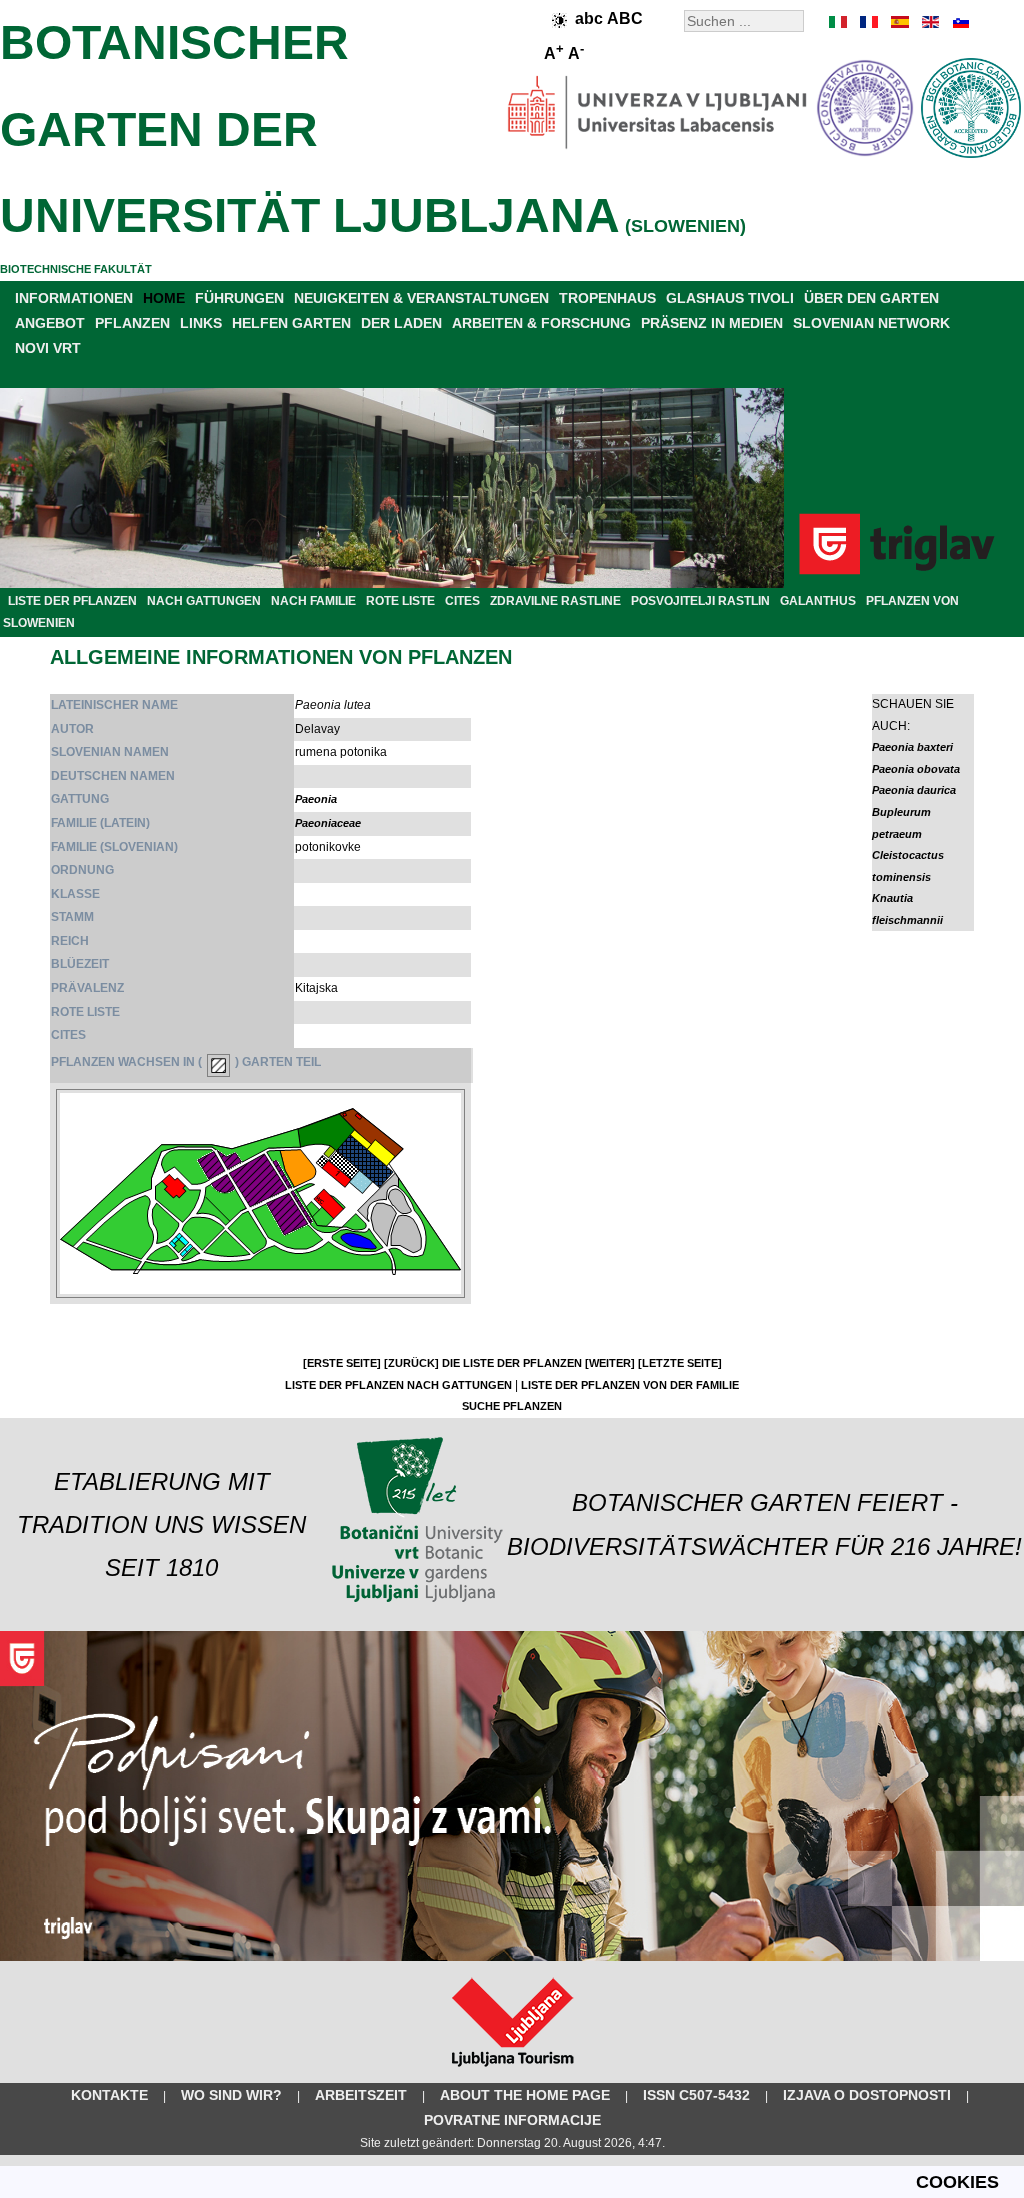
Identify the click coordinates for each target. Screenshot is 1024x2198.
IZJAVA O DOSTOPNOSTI (867, 2095)
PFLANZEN (132, 323)
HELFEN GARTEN (291, 323)
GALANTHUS (818, 601)
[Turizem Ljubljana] (512, 2071)
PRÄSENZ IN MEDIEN (712, 323)
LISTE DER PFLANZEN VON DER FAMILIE (630, 1385)
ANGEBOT (50, 323)
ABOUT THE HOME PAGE (525, 2095)
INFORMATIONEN (74, 298)
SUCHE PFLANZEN (512, 1406)
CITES (462, 601)
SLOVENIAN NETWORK (871, 323)
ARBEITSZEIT (361, 2095)
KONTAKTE (109, 2095)
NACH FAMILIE (313, 601)
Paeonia (316, 799)
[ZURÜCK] (411, 1363)
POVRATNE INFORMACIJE (512, 2120)
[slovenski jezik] (959, 22)
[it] (839, 22)
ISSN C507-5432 (696, 2095)
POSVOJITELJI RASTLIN (700, 601)
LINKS (201, 323)
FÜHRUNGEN (239, 298)
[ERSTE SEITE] (342, 1363)
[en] (929, 22)
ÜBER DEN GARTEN (871, 298)
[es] (899, 22)
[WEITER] (610, 1363)
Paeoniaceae (328, 823)
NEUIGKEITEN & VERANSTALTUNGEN (421, 298)
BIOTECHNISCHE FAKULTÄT (76, 269)
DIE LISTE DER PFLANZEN (512, 1363)
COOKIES (957, 2182)
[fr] (869, 22)
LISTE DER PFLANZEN (72, 601)
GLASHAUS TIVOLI (730, 298)
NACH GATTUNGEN (204, 601)
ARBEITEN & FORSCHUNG (541, 323)
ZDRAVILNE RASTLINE (555, 601)
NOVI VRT (48, 348)
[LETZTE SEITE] (680, 1363)
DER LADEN (401, 323)
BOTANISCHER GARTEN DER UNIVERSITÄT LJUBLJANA (310, 129)
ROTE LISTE (400, 601)
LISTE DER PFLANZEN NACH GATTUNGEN (398, 1385)
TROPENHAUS (607, 298)
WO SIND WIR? (231, 2095)
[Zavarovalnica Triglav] (512, 1957)
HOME (164, 298)
